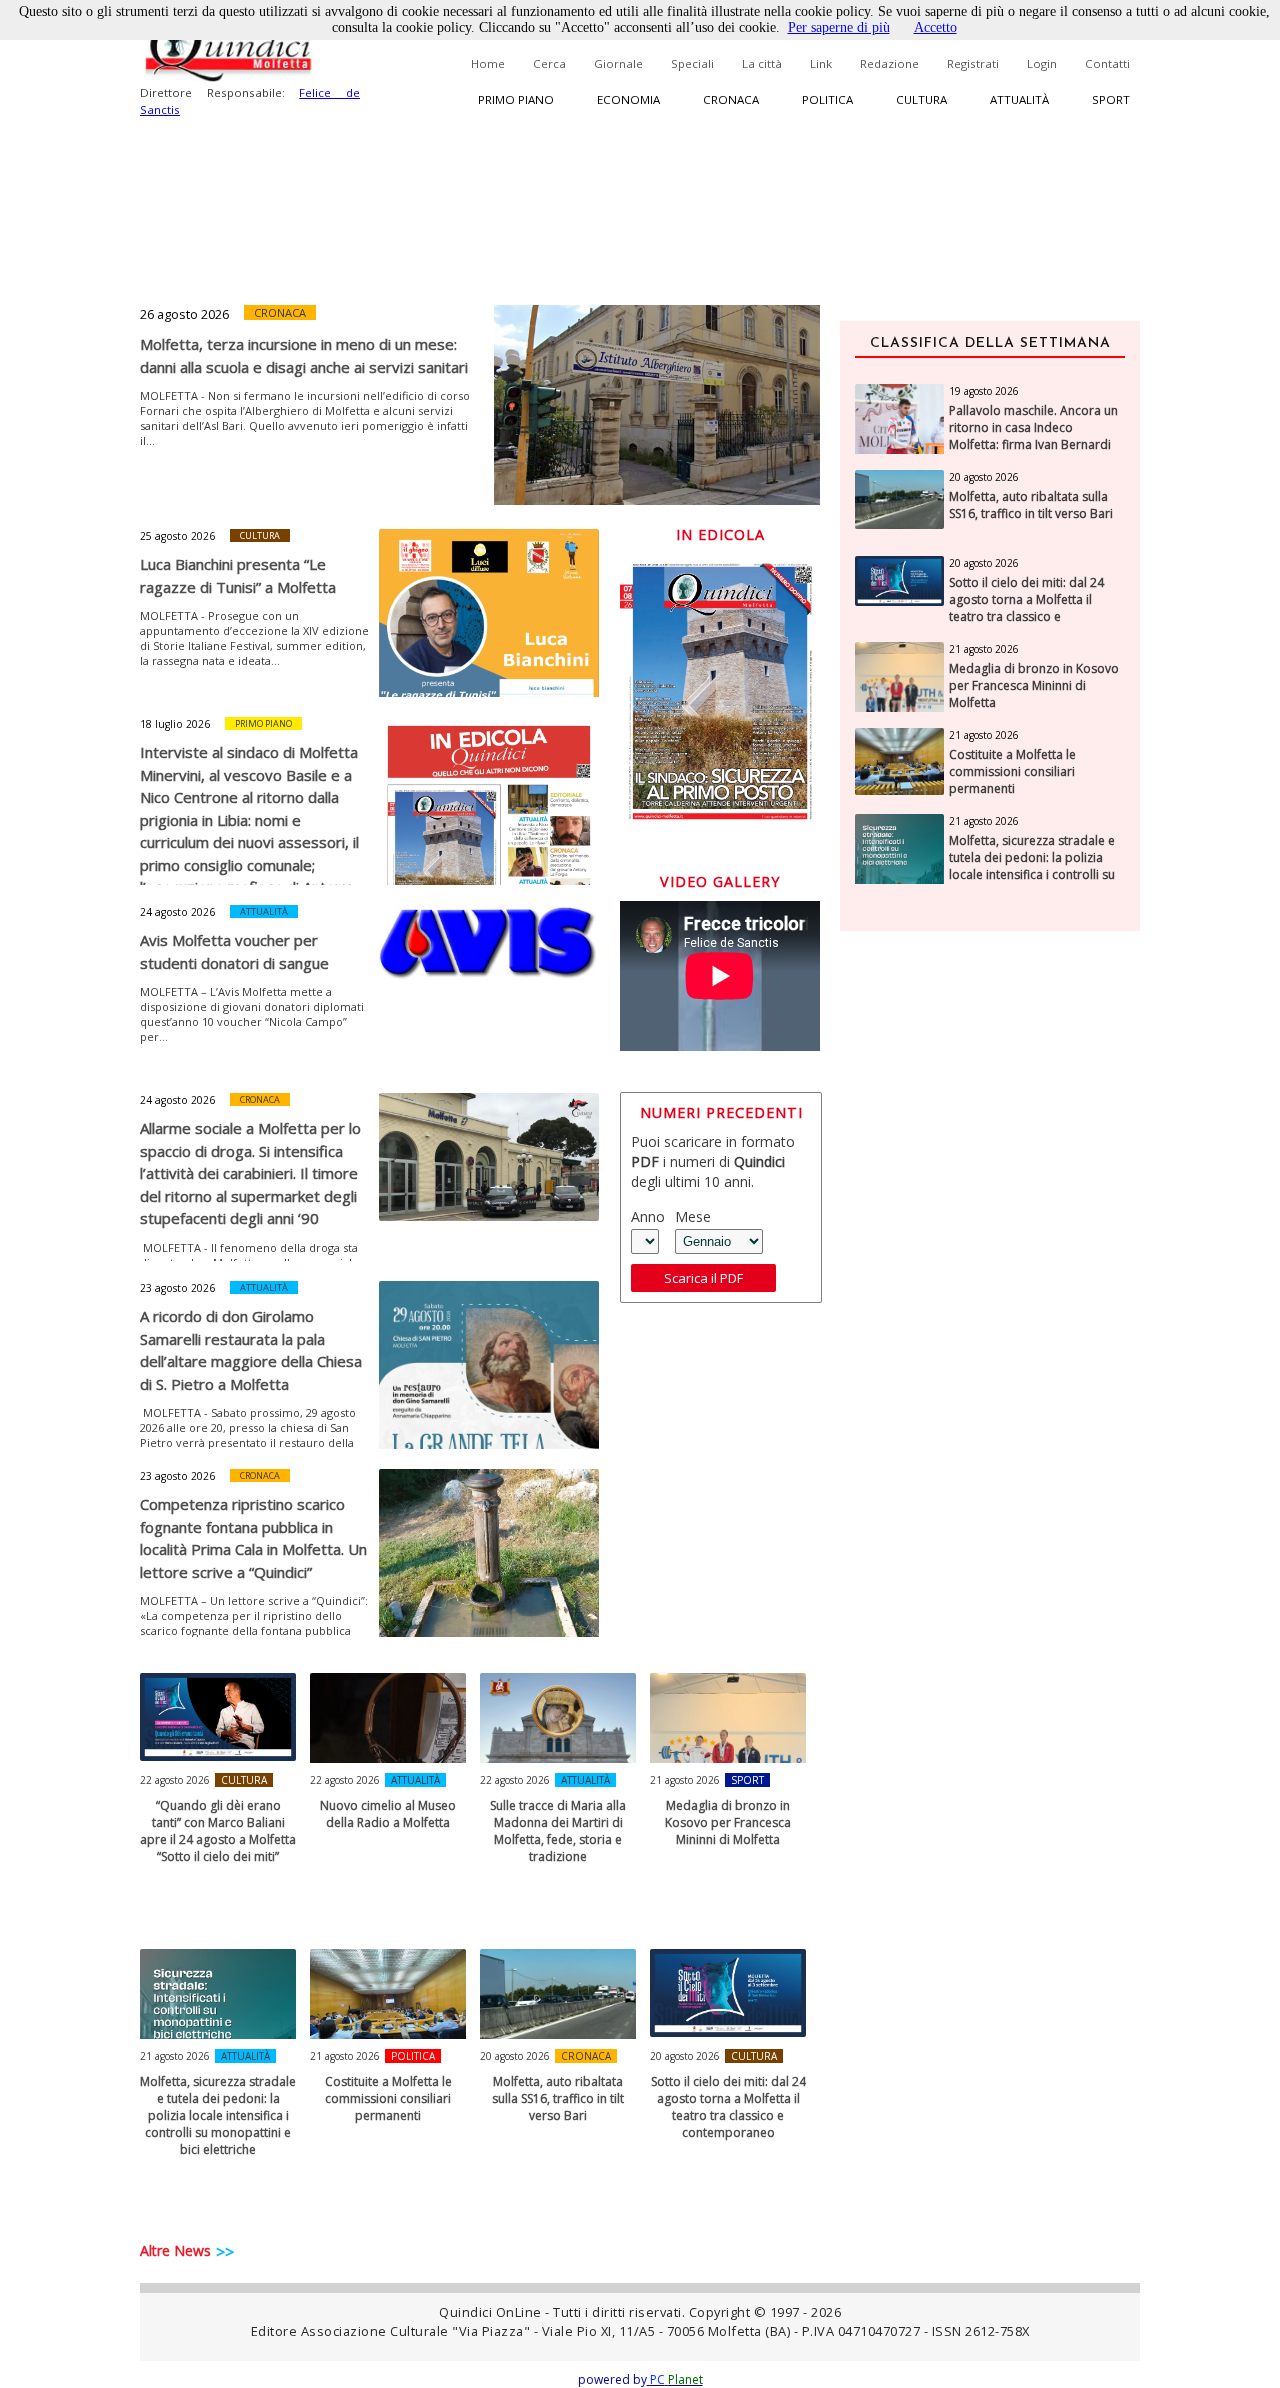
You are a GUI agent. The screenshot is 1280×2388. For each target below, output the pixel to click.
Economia (628, 99)
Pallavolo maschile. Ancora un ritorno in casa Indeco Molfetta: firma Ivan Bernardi (1033, 428)
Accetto (935, 27)
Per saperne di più (839, 27)
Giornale (618, 63)
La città (762, 63)
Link (821, 63)
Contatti (1107, 63)
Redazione (889, 63)
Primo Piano (263, 723)
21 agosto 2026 (685, 1780)
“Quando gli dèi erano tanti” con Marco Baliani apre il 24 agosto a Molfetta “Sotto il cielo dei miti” (218, 1831)
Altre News (175, 2250)
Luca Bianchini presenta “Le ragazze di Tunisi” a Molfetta (238, 575)
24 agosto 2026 (177, 912)
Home (488, 63)
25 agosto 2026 (177, 536)
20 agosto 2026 (515, 2056)
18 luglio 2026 (175, 724)
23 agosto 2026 (177, 1288)
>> (225, 2252)
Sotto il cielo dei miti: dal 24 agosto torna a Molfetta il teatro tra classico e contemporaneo (728, 2107)
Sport (1111, 99)
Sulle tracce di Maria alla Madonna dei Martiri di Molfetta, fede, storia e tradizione (558, 1831)
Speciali (692, 63)
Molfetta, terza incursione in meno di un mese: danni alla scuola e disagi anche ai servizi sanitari (304, 355)
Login (1042, 63)
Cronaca (731, 99)
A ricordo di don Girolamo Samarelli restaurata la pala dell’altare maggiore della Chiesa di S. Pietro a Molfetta (251, 1350)
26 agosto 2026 (184, 314)
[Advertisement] (990, 1263)
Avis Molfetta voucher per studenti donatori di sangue (234, 951)
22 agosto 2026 (175, 1780)
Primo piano (516, 99)
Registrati (973, 63)
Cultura (921, 99)
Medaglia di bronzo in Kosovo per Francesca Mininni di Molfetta (728, 1822)
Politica (827, 99)
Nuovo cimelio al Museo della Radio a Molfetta (388, 1814)
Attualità (1019, 99)
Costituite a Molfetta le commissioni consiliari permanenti (388, 2098)
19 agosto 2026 (984, 391)
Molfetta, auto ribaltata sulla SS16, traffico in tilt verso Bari (558, 2098)
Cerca (549, 63)
